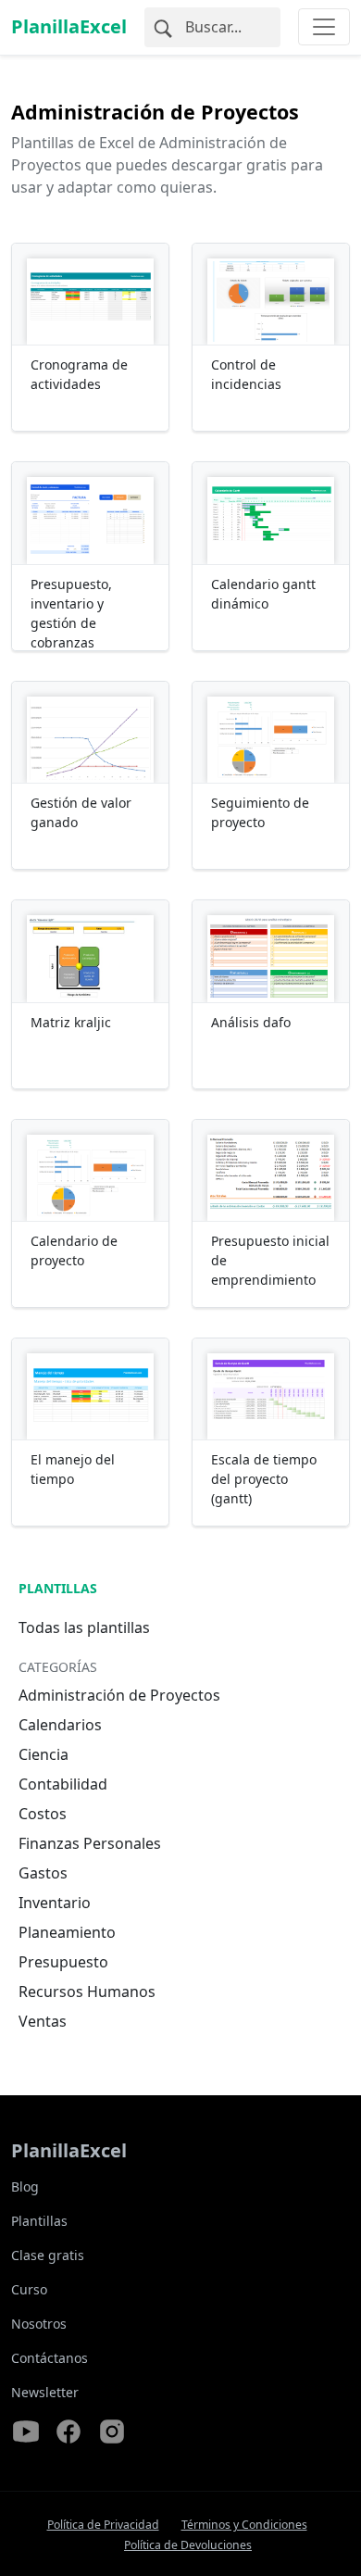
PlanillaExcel (69, 26)
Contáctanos (50, 2358)
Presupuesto (63, 1962)
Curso (29, 2289)
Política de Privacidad (103, 2525)
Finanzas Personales (90, 1843)
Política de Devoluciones (188, 2545)
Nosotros (39, 2324)
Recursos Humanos (87, 1992)
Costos (43, 1814)
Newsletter (45, 2392)
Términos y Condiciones (244, 2525)
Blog (25, 2186)
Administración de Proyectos (119, 1695)
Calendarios (60, 1725)
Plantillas (58, 1588)
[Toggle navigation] (324, 27)
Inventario (55, 1903)
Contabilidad (63, 1784)
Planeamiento (67, 1932)
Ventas (43, 2021)
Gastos (43, 1873)
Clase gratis (48, 2255)
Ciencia (44, 1754)
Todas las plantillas (84, 1627)
